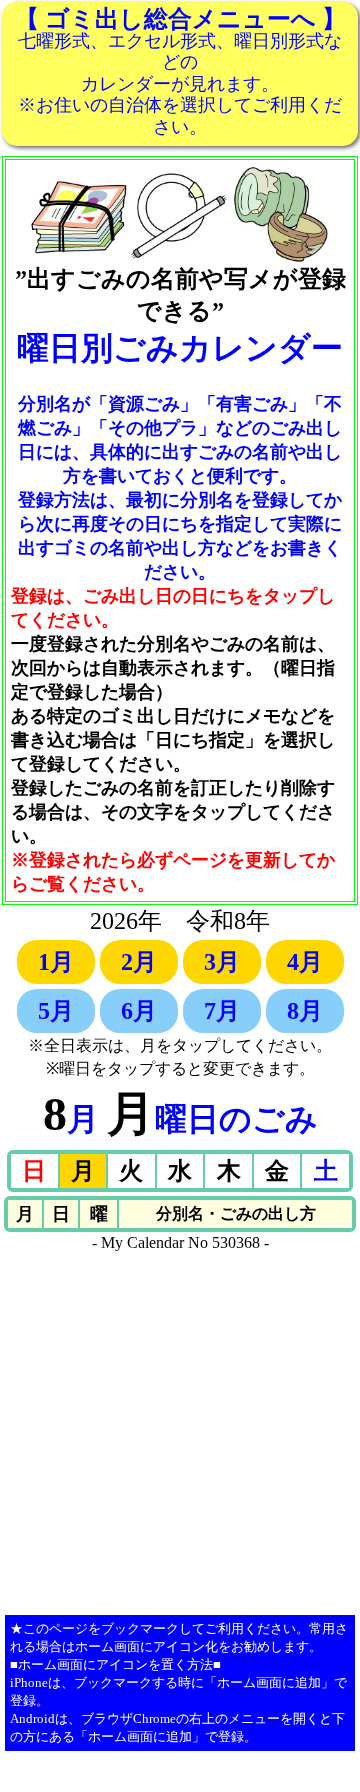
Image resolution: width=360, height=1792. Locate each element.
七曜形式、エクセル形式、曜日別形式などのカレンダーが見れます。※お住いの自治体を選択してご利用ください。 (180, 71)
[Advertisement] (180, 1432)
